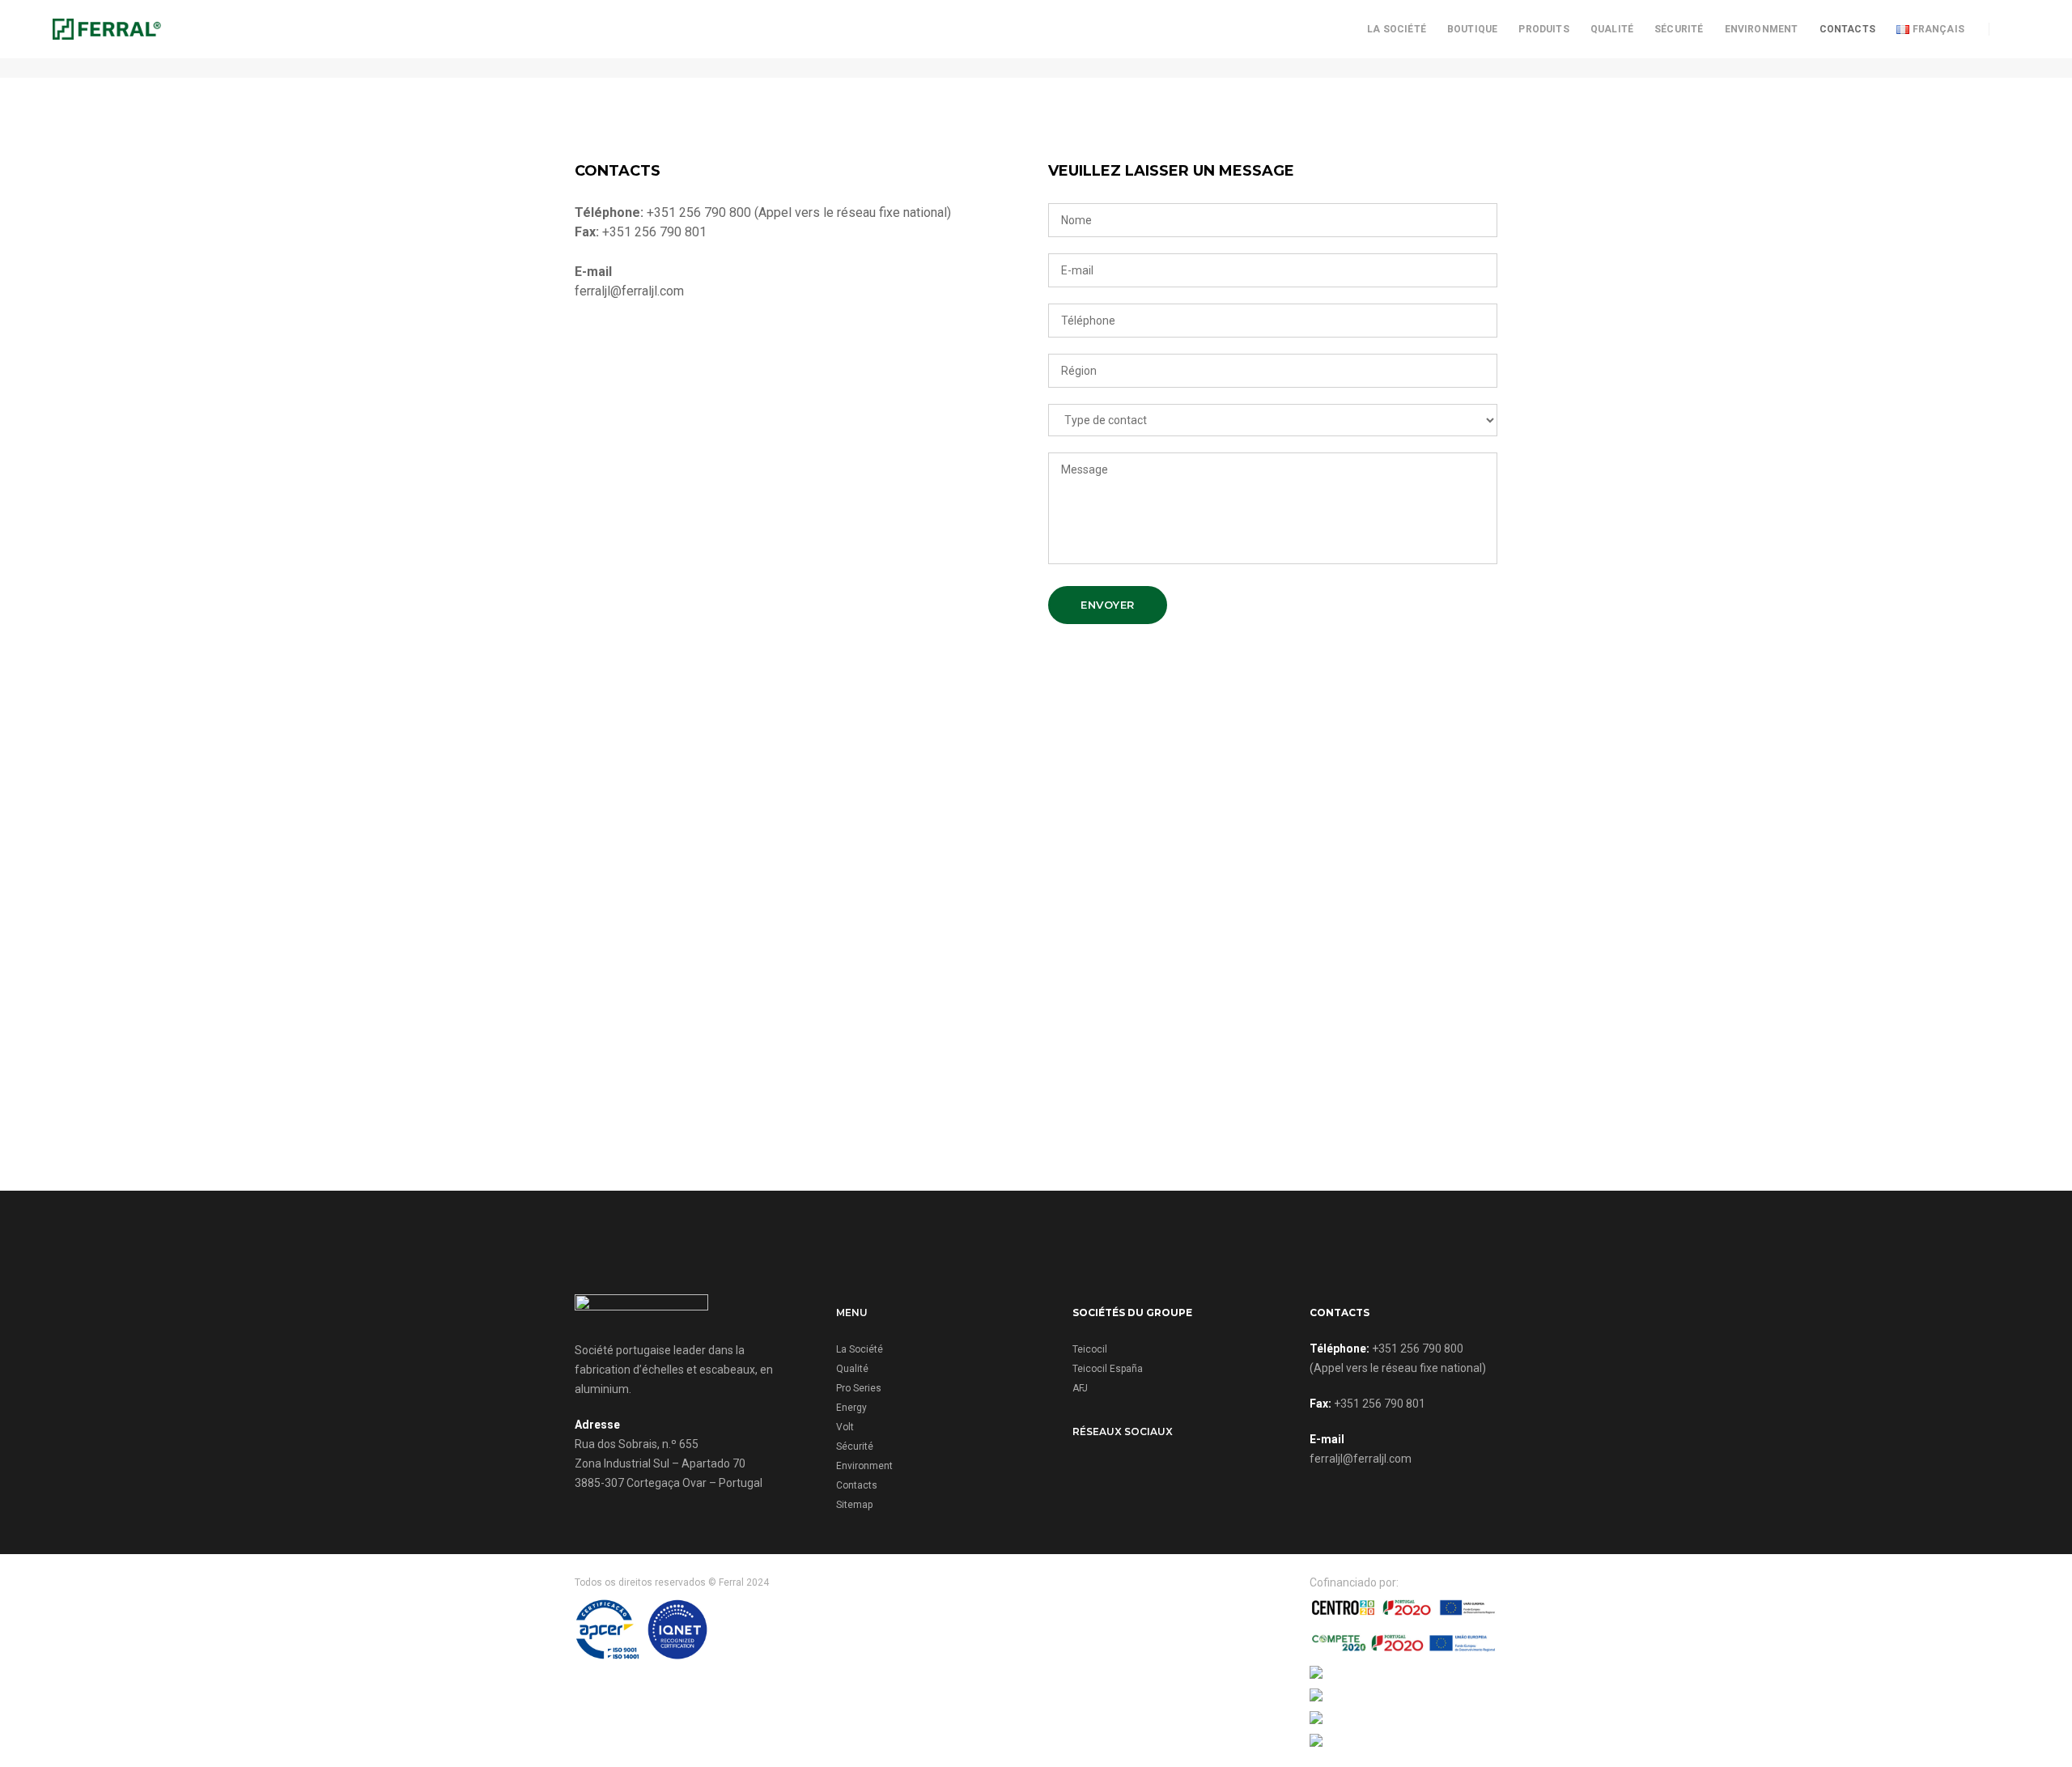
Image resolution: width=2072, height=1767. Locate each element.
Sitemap (854, 1505)
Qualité (1612, 29)
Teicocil (1090, 1349)
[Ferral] (107, 28)
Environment (1762, 29)
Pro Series (859, 1388)
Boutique (1472, 29)
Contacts (1847, 29)
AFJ (1080, 1388)
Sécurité (1679, 29)
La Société (1397, 29)
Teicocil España (1108, 1369)
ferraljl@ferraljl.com (1361, 1459)
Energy (851, 1408)
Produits (1543, 29)
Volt (845, 1427)
